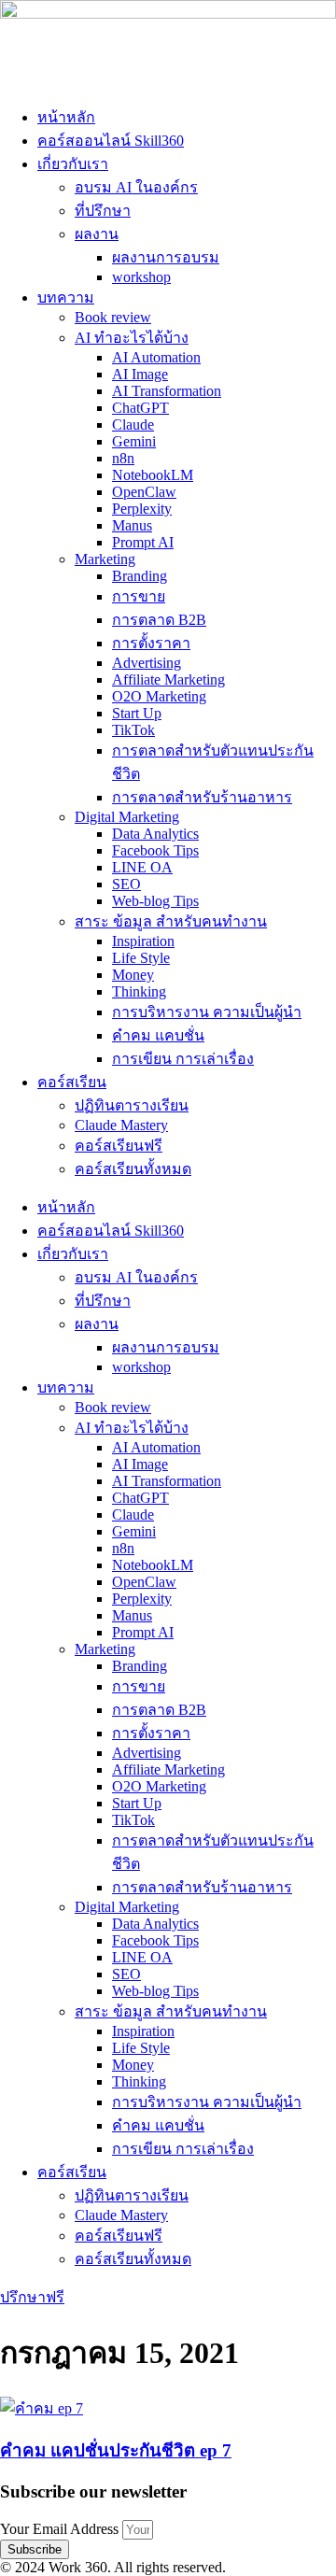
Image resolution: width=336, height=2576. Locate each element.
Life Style (141, 958)
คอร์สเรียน (72, 1082)
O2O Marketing (159, 696)
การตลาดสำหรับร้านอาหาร (202, 797)
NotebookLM (153, 475)
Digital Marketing (127, 817)
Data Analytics (155, 834)
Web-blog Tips (155, 901)
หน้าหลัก (66, 117)
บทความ (66, 297)
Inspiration (143, 941)
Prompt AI (143, 542)
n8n (123, 458)
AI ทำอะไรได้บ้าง (132, 338)
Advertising (147, 663)
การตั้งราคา (151, 643)
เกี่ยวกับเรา (73, 164)
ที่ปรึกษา (103, 211)
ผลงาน (97, 234)
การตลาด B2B (159, 620)
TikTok (133, 730)
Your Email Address (61, 2529)
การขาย (139, 596)
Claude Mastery (121, 1125)
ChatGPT (140, 408)
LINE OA (142, 867)
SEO (126, 884)
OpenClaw (144, 492)
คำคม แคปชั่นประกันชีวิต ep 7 (116, 2450)
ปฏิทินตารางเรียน (132, 1105)
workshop (141, 277)
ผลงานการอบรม (166, 257)
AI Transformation (167, 391)
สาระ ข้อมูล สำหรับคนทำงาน (171, 921)
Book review (113, 317)
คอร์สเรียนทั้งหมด (133, 1169)
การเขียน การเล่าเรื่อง (183, 1059)
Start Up (137, 713)
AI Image (140, 374)
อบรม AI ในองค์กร (136, 187)
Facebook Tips (155, 850)
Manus (132, 525)
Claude (133, 425)
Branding (140, 576)
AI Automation (156, 357)
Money (133, 975)
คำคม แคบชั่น (158, 1035)
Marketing (105, 559)
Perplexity (142, 509)
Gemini (134, 441)
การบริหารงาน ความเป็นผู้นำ (207, 1012)
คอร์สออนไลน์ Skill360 (111, 141)
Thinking (139, 991)
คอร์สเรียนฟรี (119, 1146)
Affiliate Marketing (168, 679)
